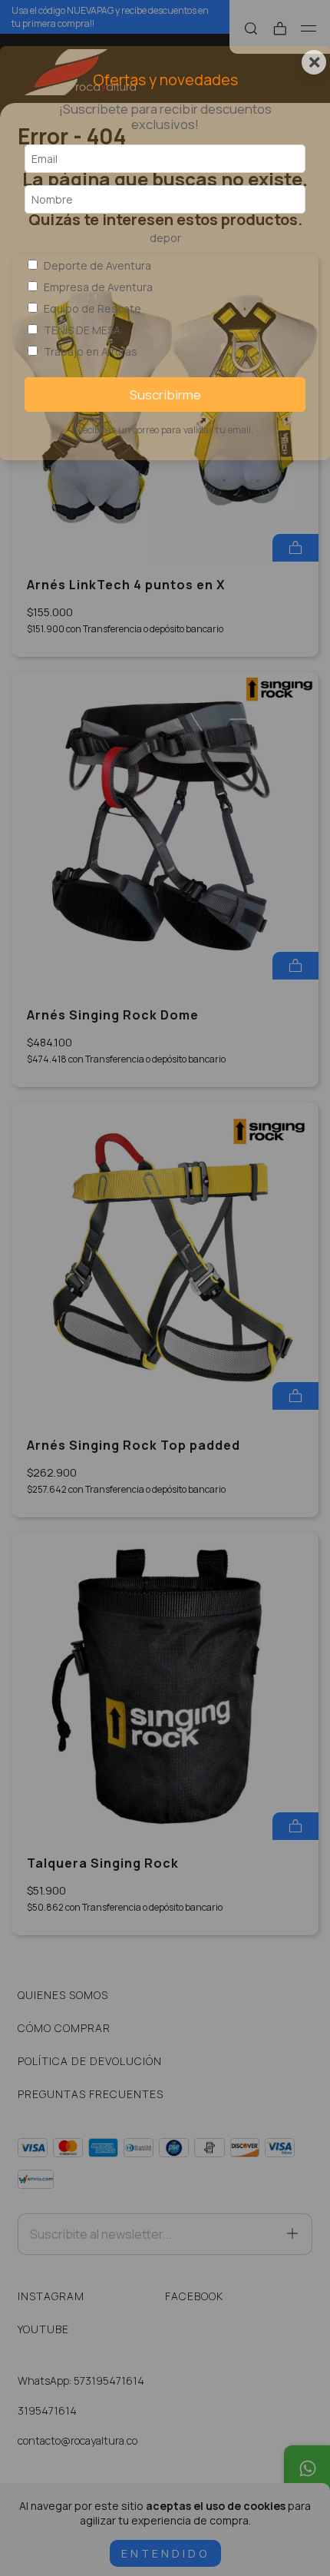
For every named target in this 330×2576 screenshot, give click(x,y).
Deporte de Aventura (97, 265)
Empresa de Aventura (98, 287)
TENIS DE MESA (82, 330)
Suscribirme (165, 395)
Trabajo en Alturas (91, 351)
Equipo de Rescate (92, 308)
